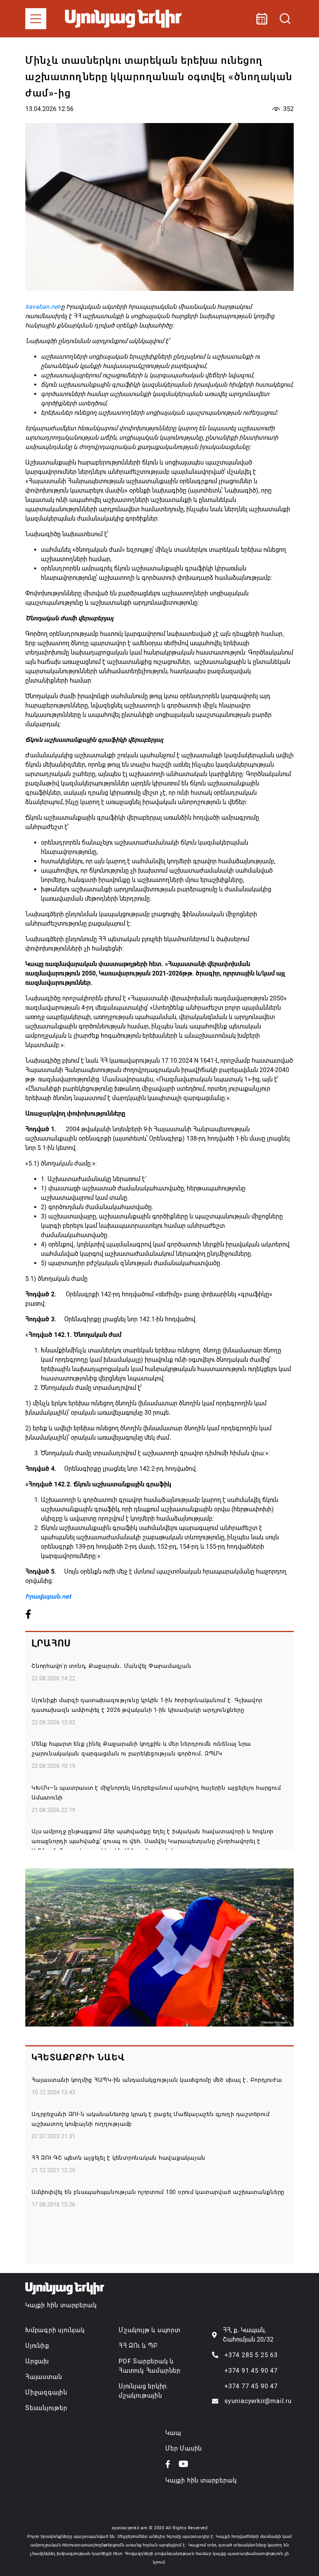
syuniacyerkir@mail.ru (258, 2401)
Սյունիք (37, 2346)
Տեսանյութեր (46, 2408)
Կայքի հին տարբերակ (61, 2305)
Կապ (173, 2433)
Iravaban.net (42, 307)
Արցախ (37, 2361)
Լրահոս (51, 1643)
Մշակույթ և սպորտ (150, 2330)
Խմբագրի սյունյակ (55, 2330)
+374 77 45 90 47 (251, 2386)
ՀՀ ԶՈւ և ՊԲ (138, 2346)
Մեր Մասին (184, 2448)
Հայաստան (44, 2377)
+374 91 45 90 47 (251, 2371)
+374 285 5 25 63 (251, 2355)
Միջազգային (46, 2392)
